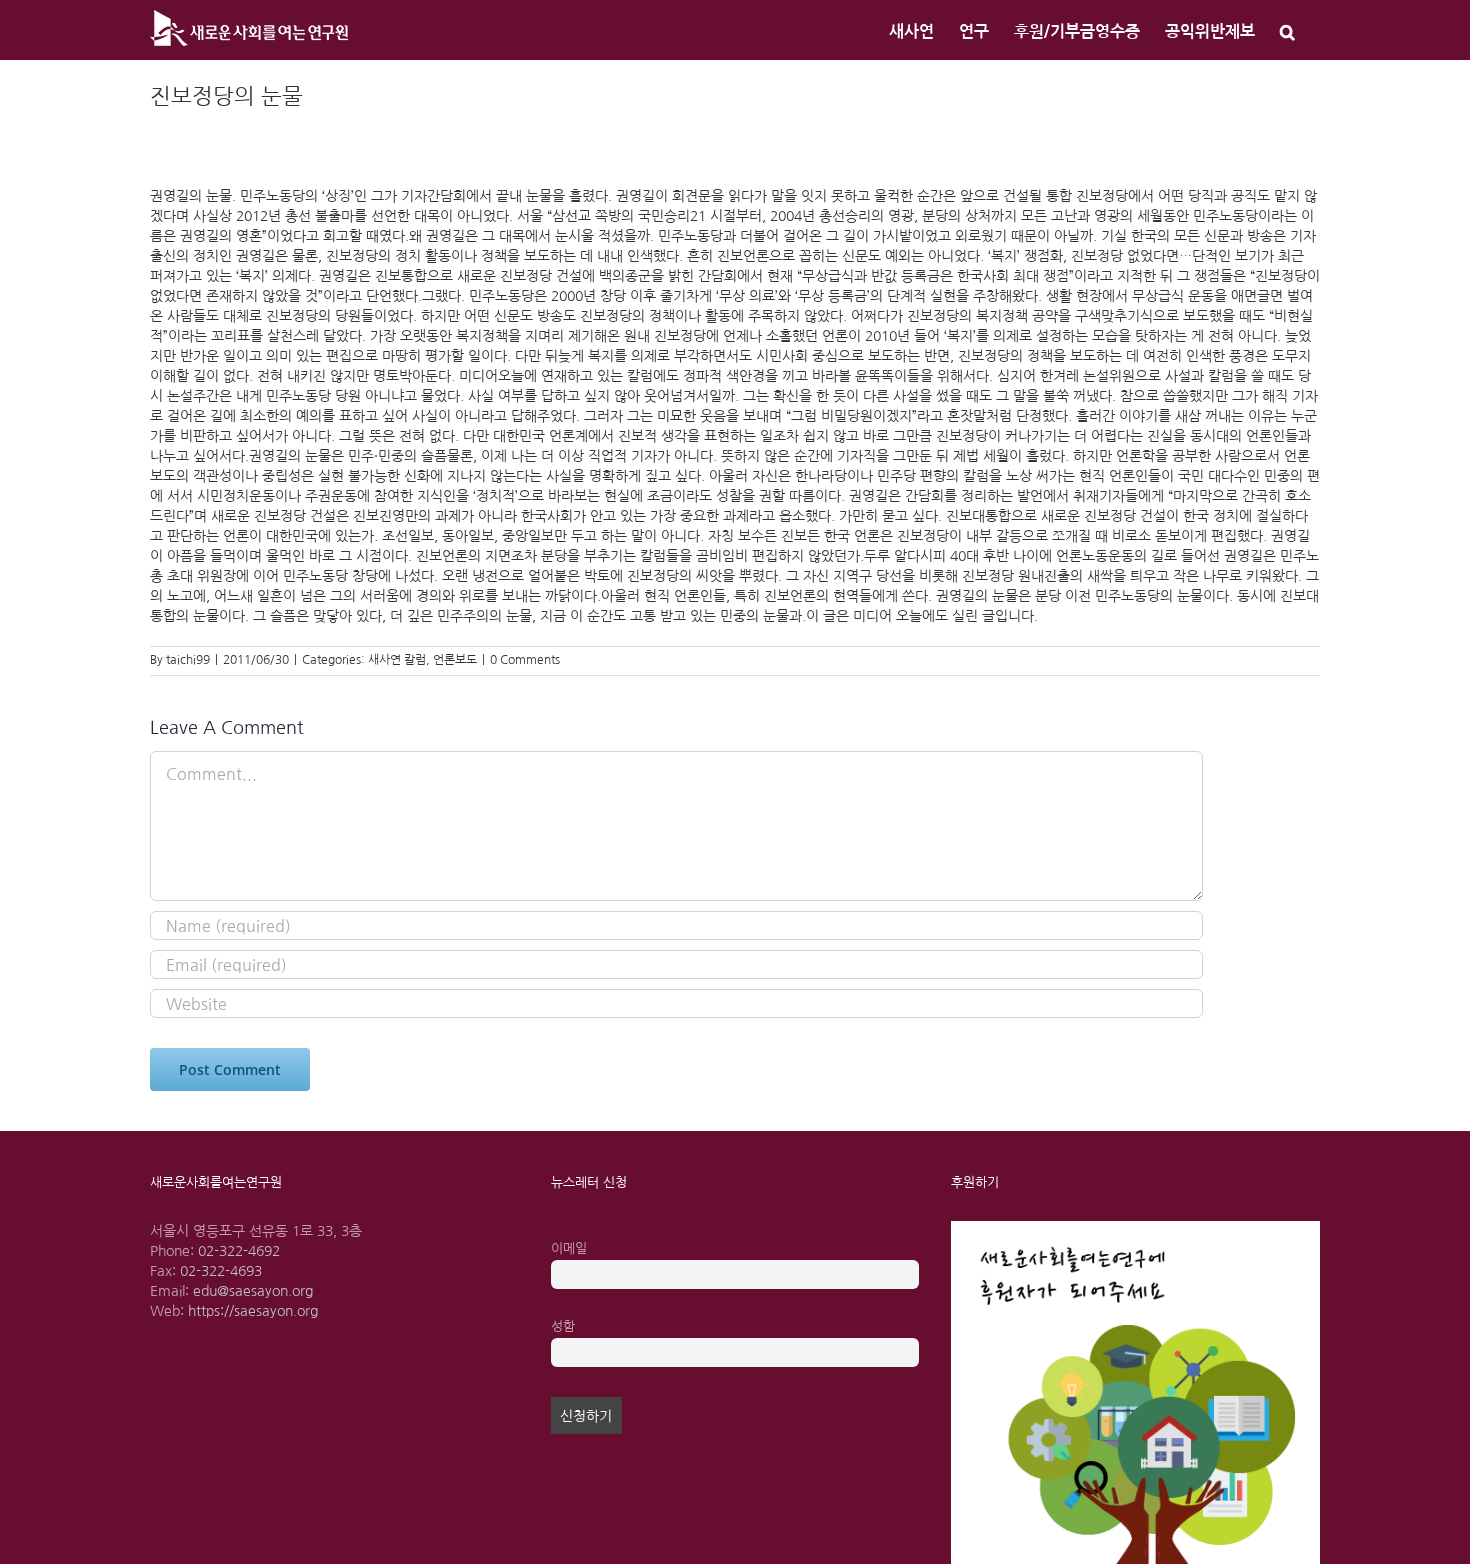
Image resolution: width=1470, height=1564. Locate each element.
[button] (1287, 30)
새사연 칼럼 (397, 660)
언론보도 (455, 660)
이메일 (569, 1248)
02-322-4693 (221, 1271)
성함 (563, 1326)
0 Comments (525, 660)
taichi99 (188, 660)
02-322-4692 (239, 1251)
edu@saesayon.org (253, 1291)
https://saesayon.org (253, 1311)
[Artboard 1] (1135, 1228)
